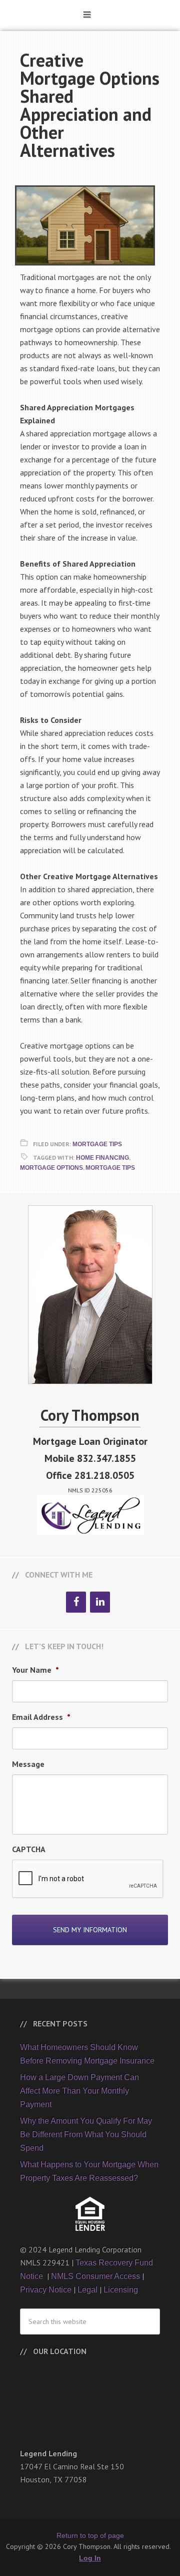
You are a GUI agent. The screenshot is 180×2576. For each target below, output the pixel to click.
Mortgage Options (51, 1168)
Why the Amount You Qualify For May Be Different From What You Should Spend (86, 2134)
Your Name (35, 1670)
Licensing (121, 2290)
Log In (90, 2558)
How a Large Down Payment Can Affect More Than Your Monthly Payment (79, 2091)
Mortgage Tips (97, 1144)
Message (28, 1764)
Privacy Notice (46, 2290)
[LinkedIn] (100, 1602)
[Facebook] (76, 1602)
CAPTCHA (29, 1849)
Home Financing (102, 1158)
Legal (87, 2290)
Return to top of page (90, 2535)
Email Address (41, 1717)
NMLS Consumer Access (95, 2276)
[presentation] (88, 1879)
